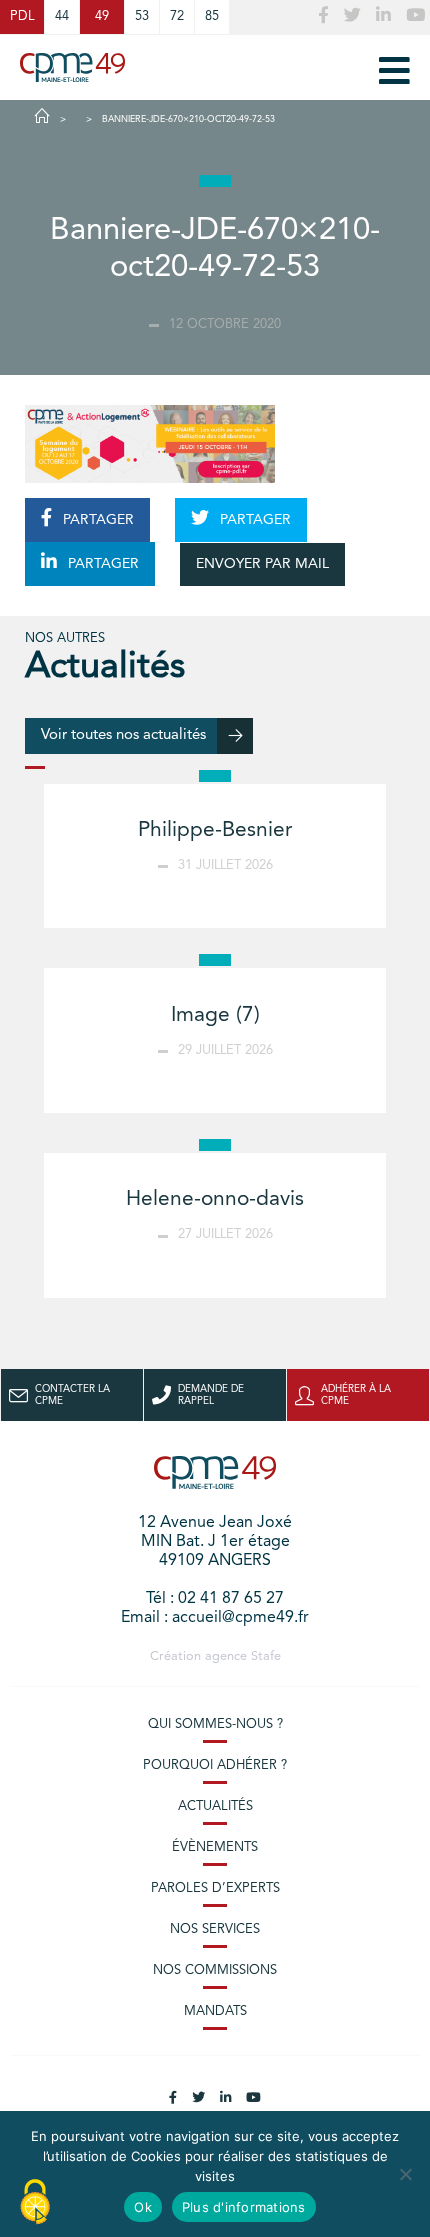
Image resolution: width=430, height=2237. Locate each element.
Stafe (266, 1656)
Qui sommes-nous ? (215, 1724)
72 (177, 16)
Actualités (215, 1806)
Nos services (215, 1929)
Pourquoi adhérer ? (215, 1765)
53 (142, 16)
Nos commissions (215, 1970)
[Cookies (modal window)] (35, 2203)
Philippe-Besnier (215, 830)
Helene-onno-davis (215, 1199)
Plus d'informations (244, 2207)
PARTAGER (96, 520)
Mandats (215, 2011)
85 (212, 16)
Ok (143, 2207)
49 (102, 16)
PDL (22, 16)
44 (62, 16)
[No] (405, 2174)
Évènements (215, 1847)
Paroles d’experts (215, 1888)
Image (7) (215, 1015)
